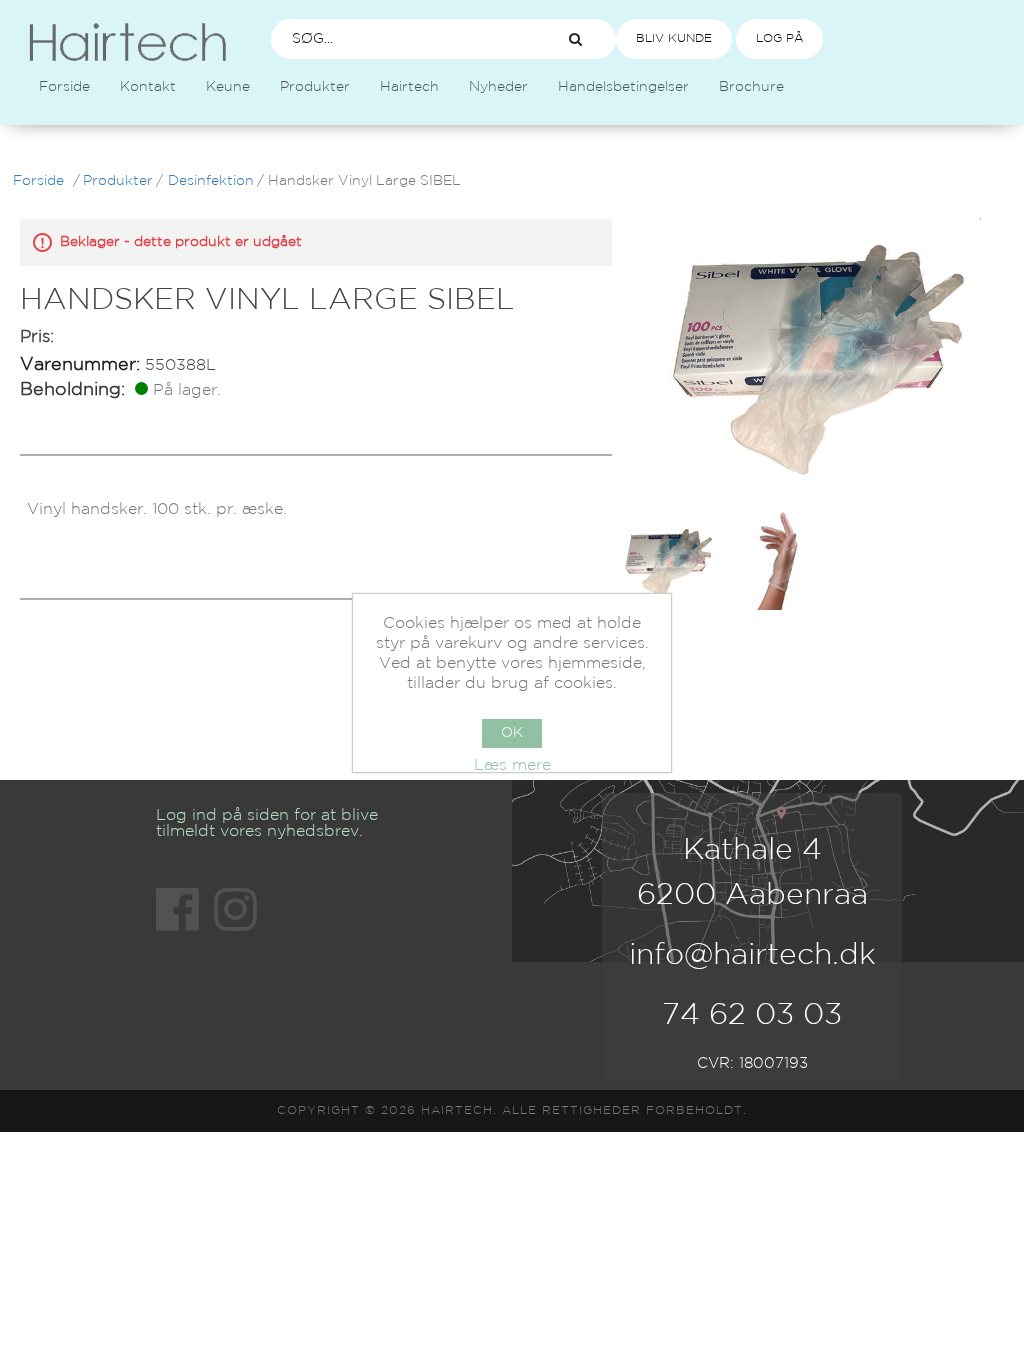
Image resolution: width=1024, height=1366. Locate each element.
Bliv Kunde (674, 38)
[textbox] (401, 39)
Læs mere (512, 765)
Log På (779, 38)
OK (512, 733)
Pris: (37, 337)
